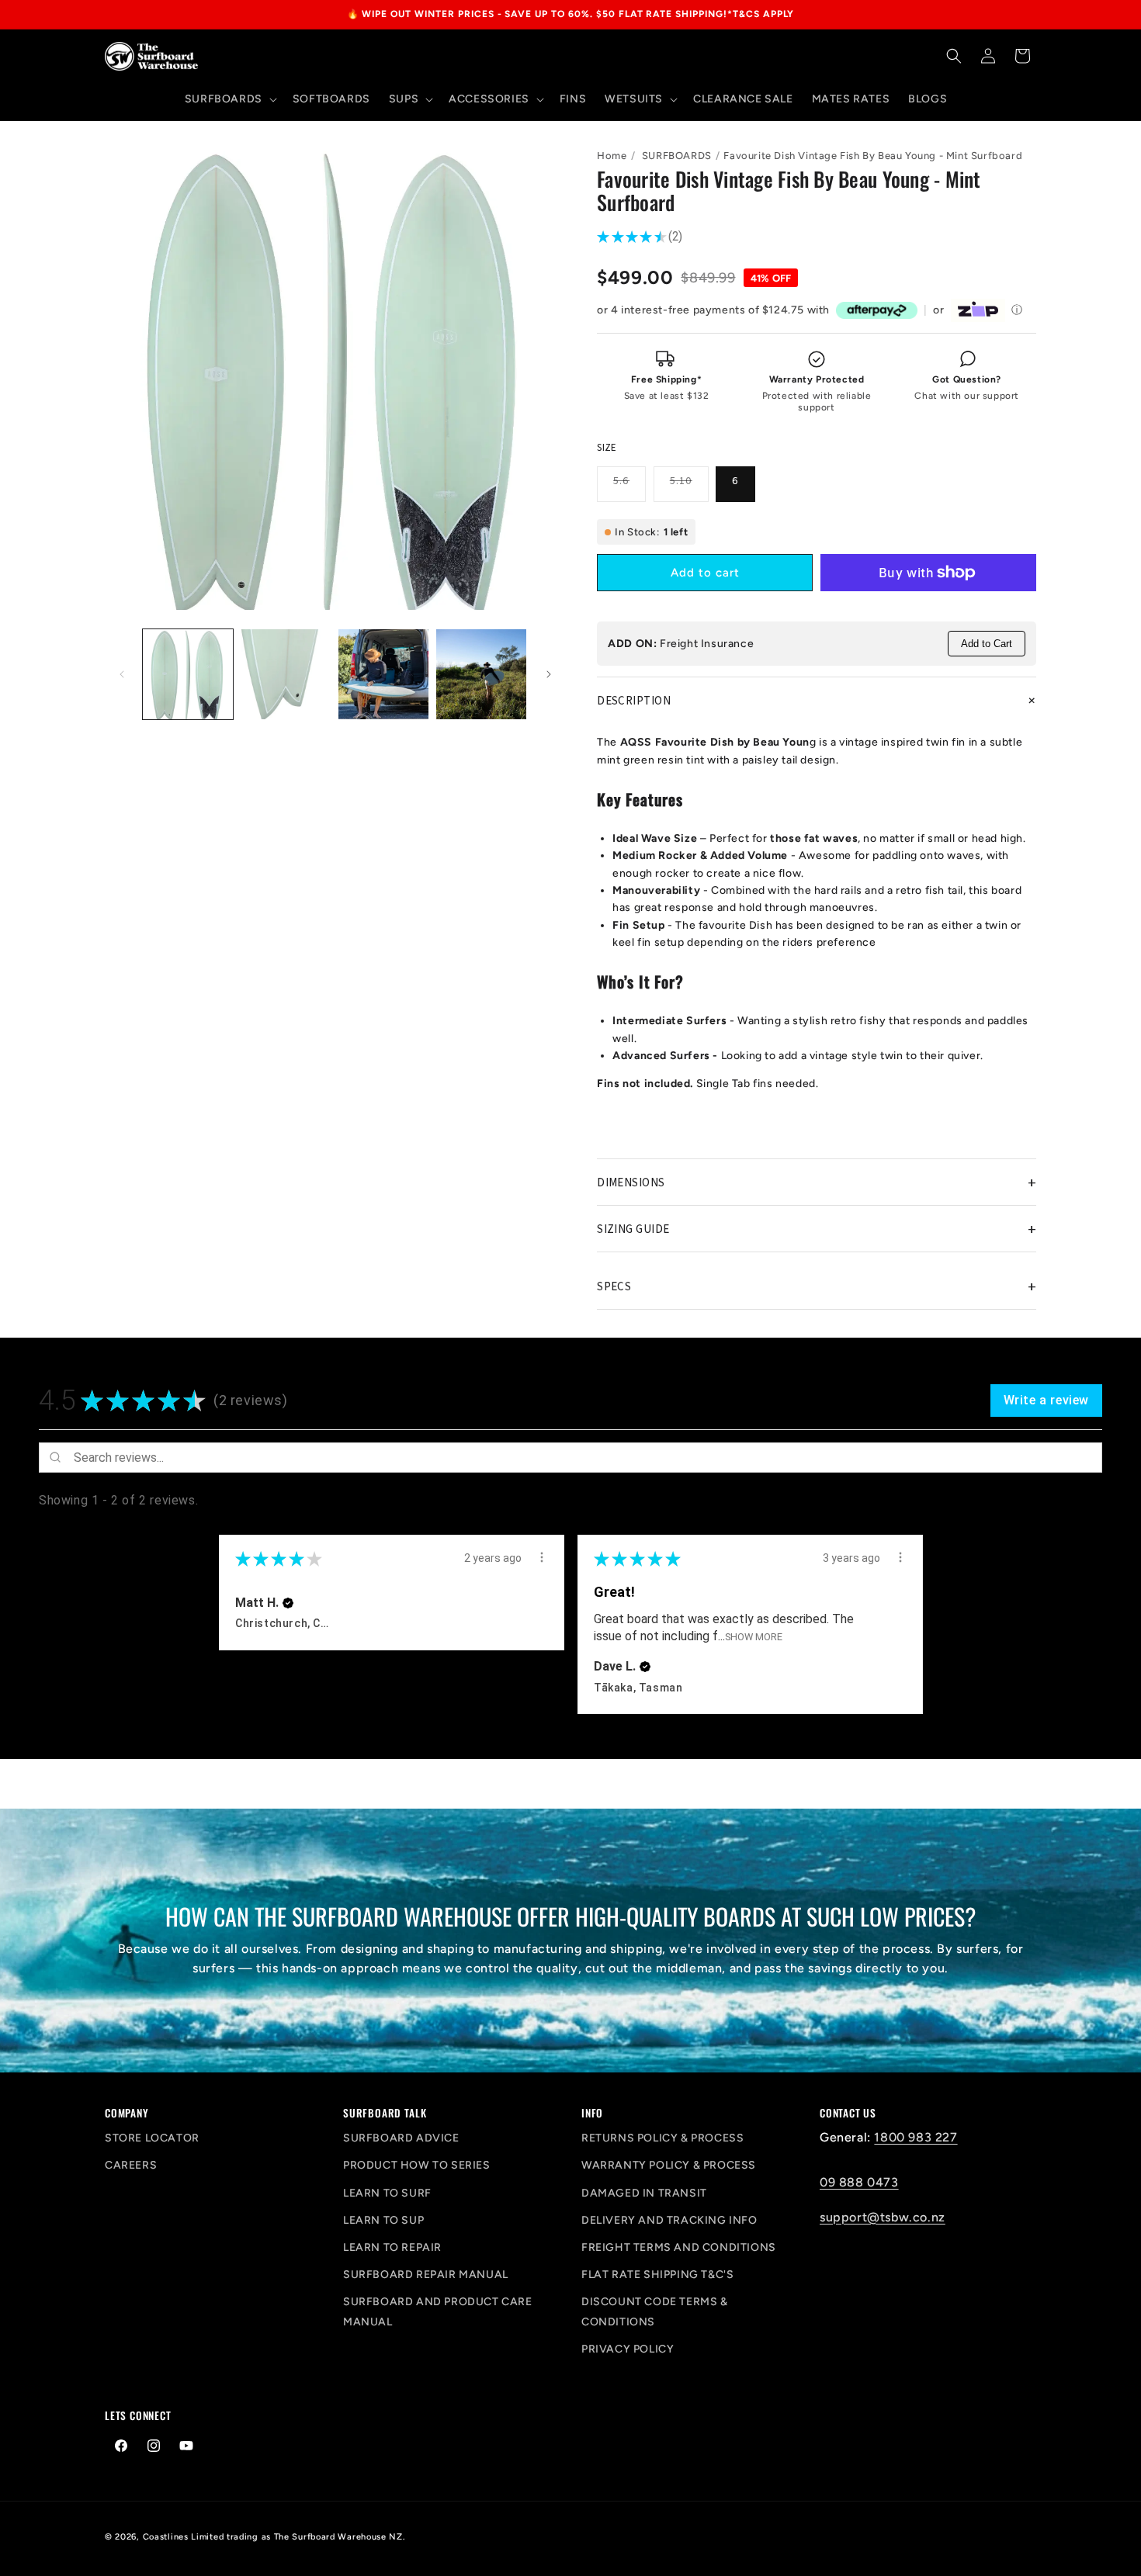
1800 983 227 (916, 2137)
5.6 (629, 487)
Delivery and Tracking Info (669, 2220)
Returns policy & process (662, 2138)
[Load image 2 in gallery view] (286, 674)
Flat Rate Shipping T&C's (657, 2275)
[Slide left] (122, 674)
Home (612, 156)
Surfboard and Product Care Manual (438, 2311)
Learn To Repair (392, 2247)
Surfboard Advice (401, 2138)
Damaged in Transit (644, 2193)
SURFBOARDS (677, 156)
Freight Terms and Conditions (679, 2247)
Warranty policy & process (669, 2165)
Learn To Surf (387, 2193)
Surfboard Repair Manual (426, 2275)
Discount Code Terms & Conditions (655, 2311)
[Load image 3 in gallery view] (383, 674)
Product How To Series (417, 2165)
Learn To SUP (383, 2220)
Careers (131, 2165)
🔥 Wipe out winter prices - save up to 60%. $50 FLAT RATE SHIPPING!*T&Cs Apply (571, 14)
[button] (229, 99)
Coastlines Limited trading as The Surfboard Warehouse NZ (273, 2537)
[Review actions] (542, 1557)
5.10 (689, 487)
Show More (754, 1637)
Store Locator (152, 2138)
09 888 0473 (859, 2182)
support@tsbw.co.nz (883, 2217)
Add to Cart (987, 644)
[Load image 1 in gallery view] (188, 674)
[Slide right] (549, 674)
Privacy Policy (628, 2349)
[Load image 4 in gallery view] (481, 674)
